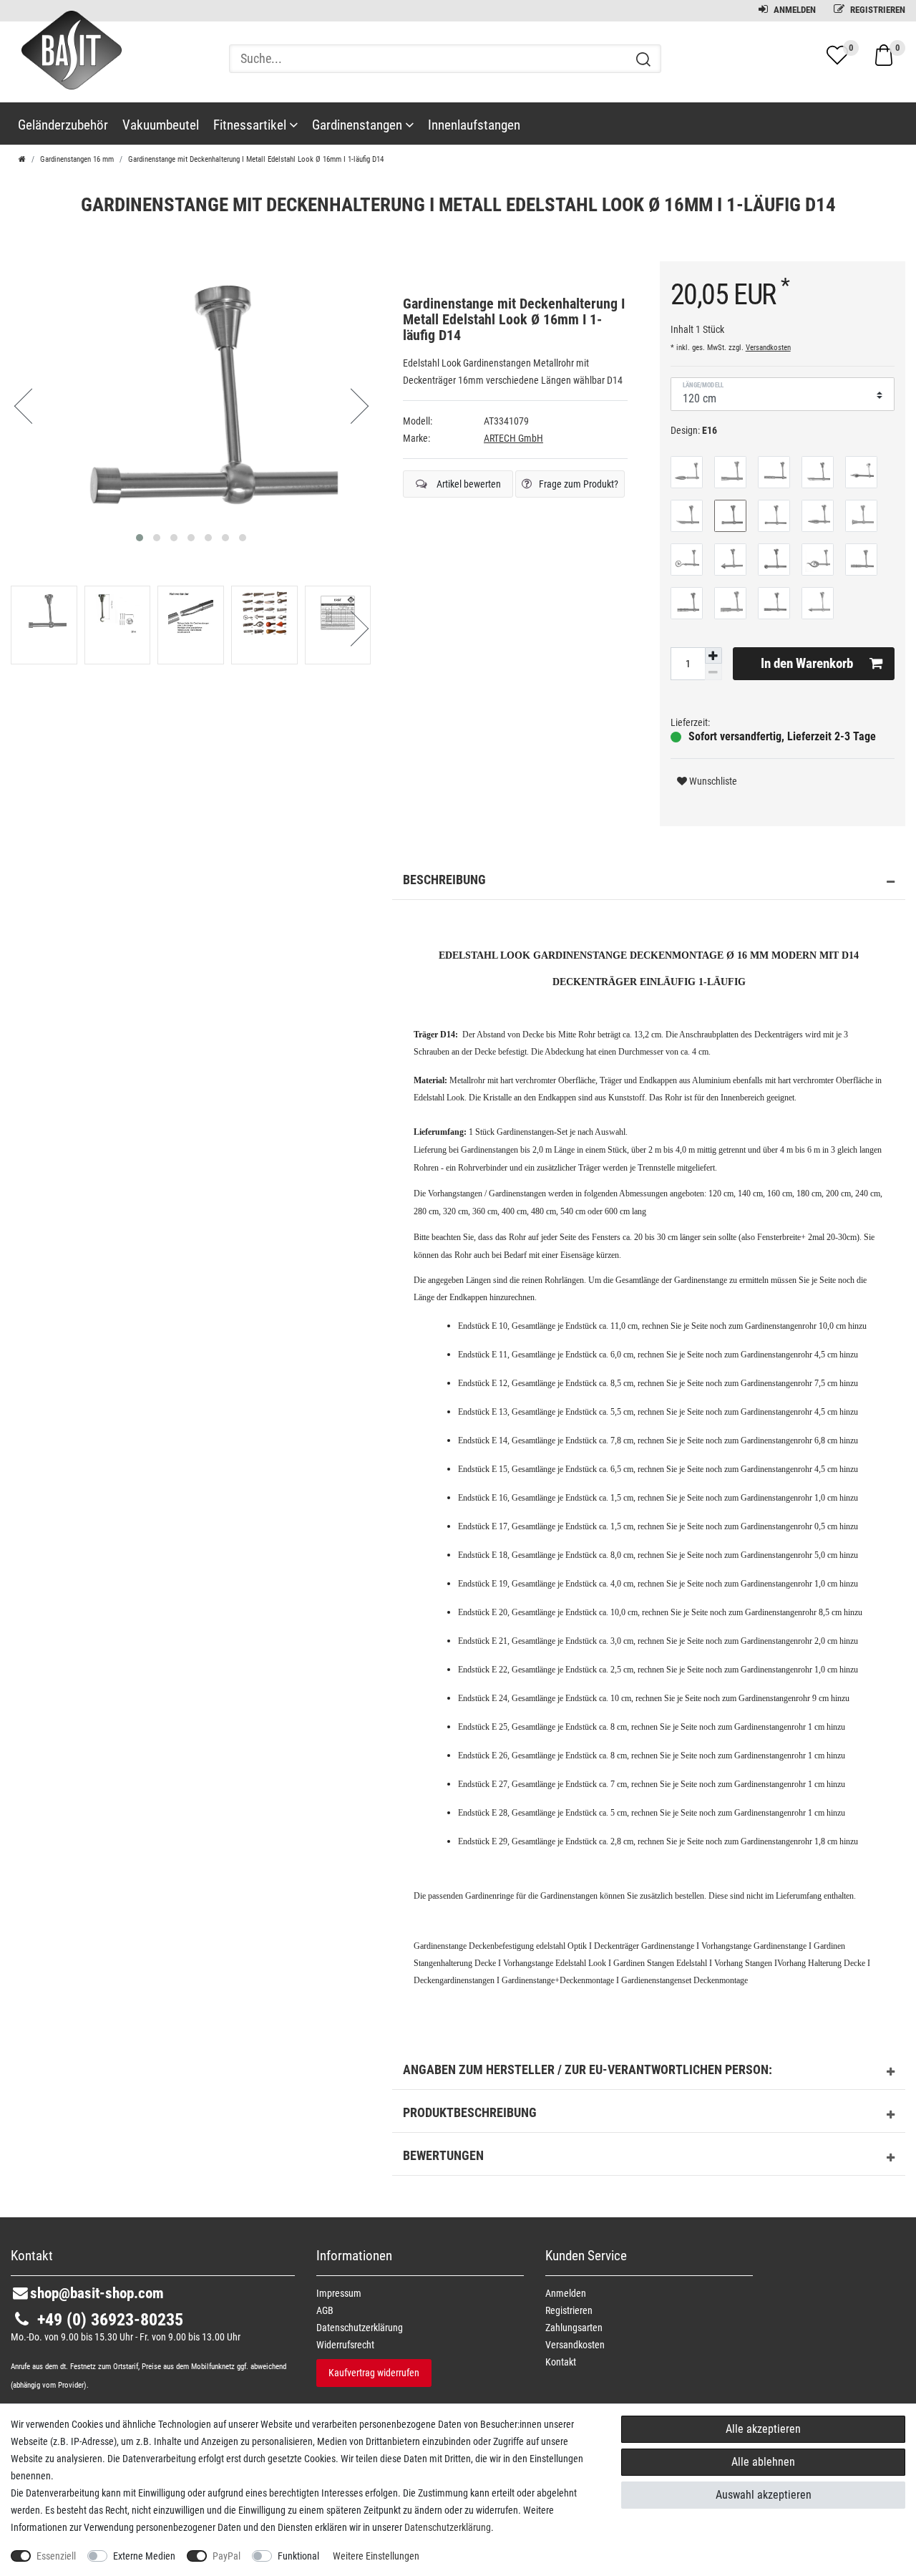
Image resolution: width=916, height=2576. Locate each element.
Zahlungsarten (574, 2328)
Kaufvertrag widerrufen (374, 2373)
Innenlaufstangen (474, 125)
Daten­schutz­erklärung (360, 2328)
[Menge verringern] (713, 672)
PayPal (226, 2556)
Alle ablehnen (763, 2462)
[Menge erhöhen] (713, 656)
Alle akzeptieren (763, 2429)
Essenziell (56, 2556)
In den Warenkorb (807, 663)
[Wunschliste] (837, 55)
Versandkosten (768, 348)
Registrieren (877, 10)
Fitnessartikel (251, 125)
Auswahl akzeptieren (764, 2495)
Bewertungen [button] (443, 2156)
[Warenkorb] (884, 54)
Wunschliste (712, 781)
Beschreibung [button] (444, 880)
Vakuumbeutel (161, 125)
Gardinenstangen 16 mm (77, 159)
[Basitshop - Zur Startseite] (66, 63)
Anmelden (794, 10)
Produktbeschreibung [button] (470, 2113)
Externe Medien (144, 2556)
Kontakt (561, 2362)
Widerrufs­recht (345, 2345)
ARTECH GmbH (513, 438)
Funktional (298, 2556)
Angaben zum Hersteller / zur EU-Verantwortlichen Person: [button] (588, 2070)
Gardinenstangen (359, 125)
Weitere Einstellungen (376, 2556)
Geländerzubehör (63, 125)
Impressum (339, 2293)
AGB (325, 2310)
